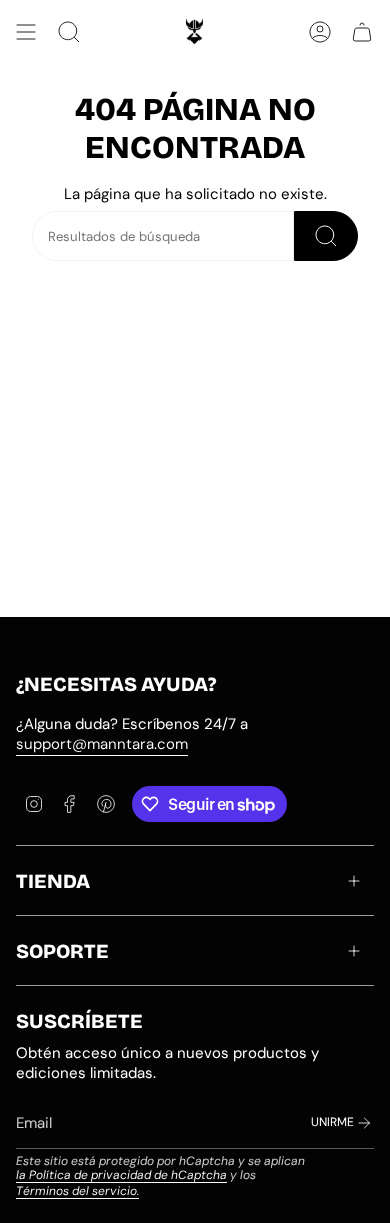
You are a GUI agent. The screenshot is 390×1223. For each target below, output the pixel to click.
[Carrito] (362, 32)
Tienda (53, 881)
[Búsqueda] (326, 236)
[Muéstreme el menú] (26, 32)
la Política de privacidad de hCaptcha (121, 1175)
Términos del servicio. (77, 1191)
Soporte (62, 951)
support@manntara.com (102, 744)
